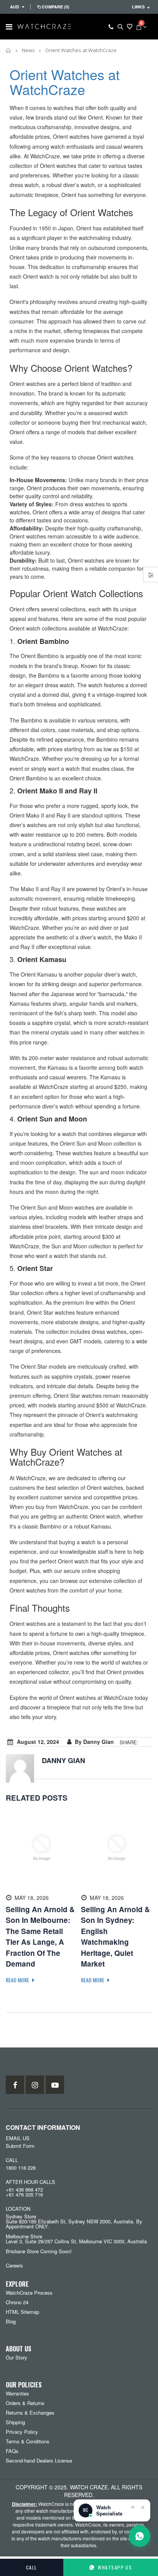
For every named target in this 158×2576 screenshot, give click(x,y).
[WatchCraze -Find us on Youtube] (55, 2085)
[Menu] (9, 26)
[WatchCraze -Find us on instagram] (35, 2085)
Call (32, 2567)
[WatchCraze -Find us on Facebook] (15, 2085)
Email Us (18, 2138)
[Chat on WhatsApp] (140, 2536)
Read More (18, 1980)
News (28, 50)
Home (9, 50)
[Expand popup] (133, 2507)
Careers (14, 2265)
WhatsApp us (115, 2567)
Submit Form (20, 2146)
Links (138, 7)
